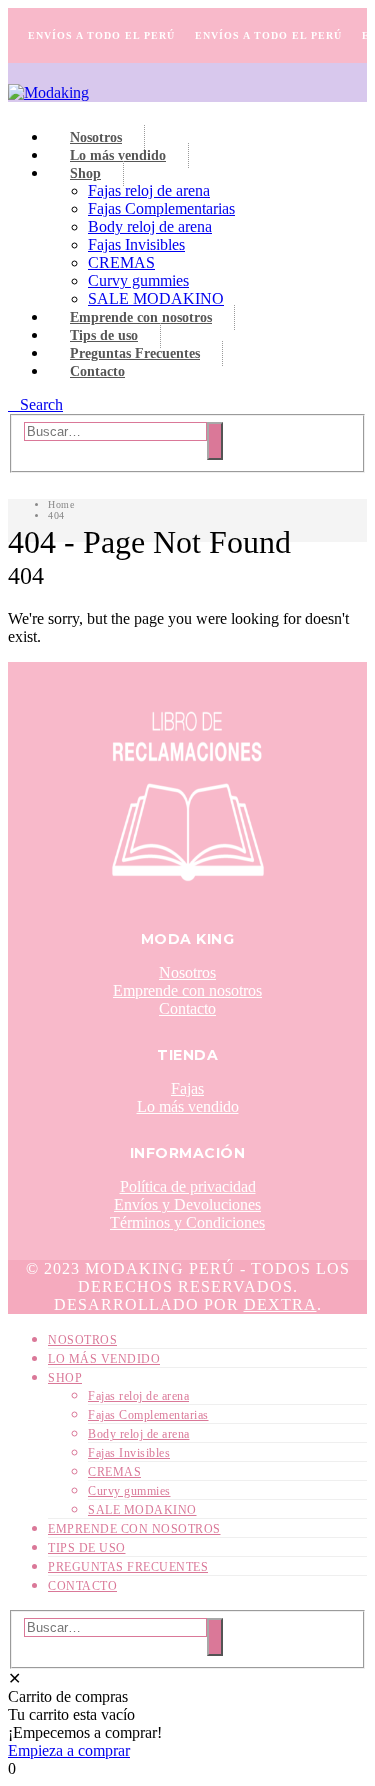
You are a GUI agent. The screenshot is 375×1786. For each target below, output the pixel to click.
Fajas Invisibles (136, 244)
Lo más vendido (118, 155)
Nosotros (96, 137)
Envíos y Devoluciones (187, 1204)
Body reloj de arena (150, 226)
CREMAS (121, 262)
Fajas (187, 1088)
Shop (85, 173)
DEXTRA (280, 1304)
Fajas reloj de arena (149, 190)
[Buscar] (215, 441)
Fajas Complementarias (161, 208)
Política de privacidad (188, 1186)
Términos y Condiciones (187, 1222)
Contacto (97, 371)
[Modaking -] (48, 92)
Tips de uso (104, 335)
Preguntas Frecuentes (135, 353)
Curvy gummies (138, 280)
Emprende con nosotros (141, 317)
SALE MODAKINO (156, 298)
